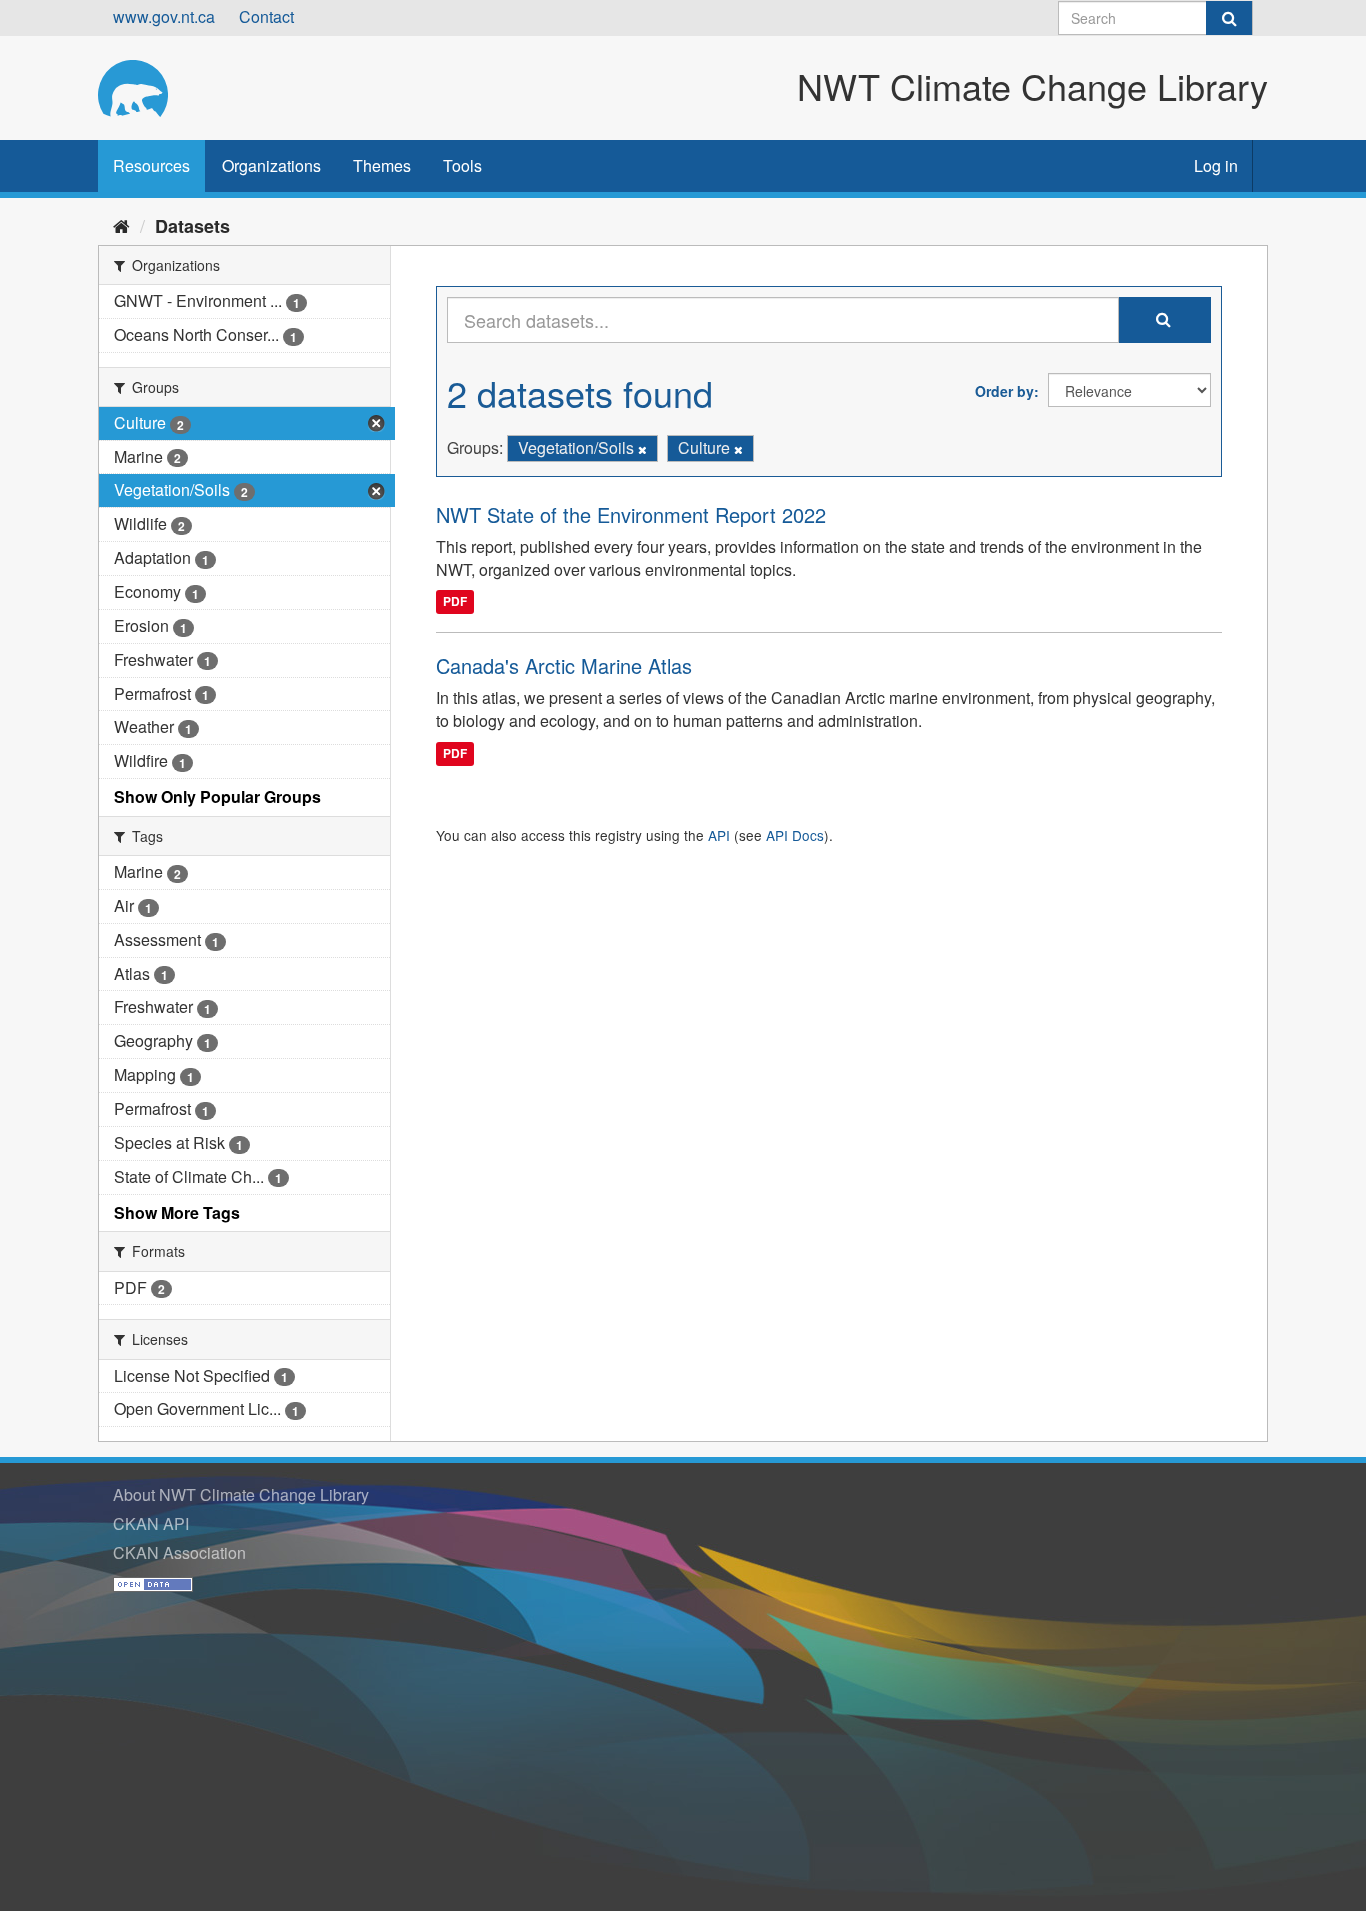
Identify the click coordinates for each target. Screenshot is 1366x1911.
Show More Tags (177, 1212)
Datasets (192, 226)
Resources (151, 165)
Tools (462, 165)
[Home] (121, 225)
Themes (382, 165)
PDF (455, 601)
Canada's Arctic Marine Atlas (564, 665)
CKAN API (151, 1523)
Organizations (271, 165)
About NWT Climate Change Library (241, 1494)
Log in (1216, 165)
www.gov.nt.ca (164, 16)
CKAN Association (179, 1552)
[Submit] (1229, 18)
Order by (1004, 391)
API (719, 835)
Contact (266, 16)
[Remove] (642, 449)
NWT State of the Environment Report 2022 (631, 514)
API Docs (795, 835)
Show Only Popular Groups (217, 796)
